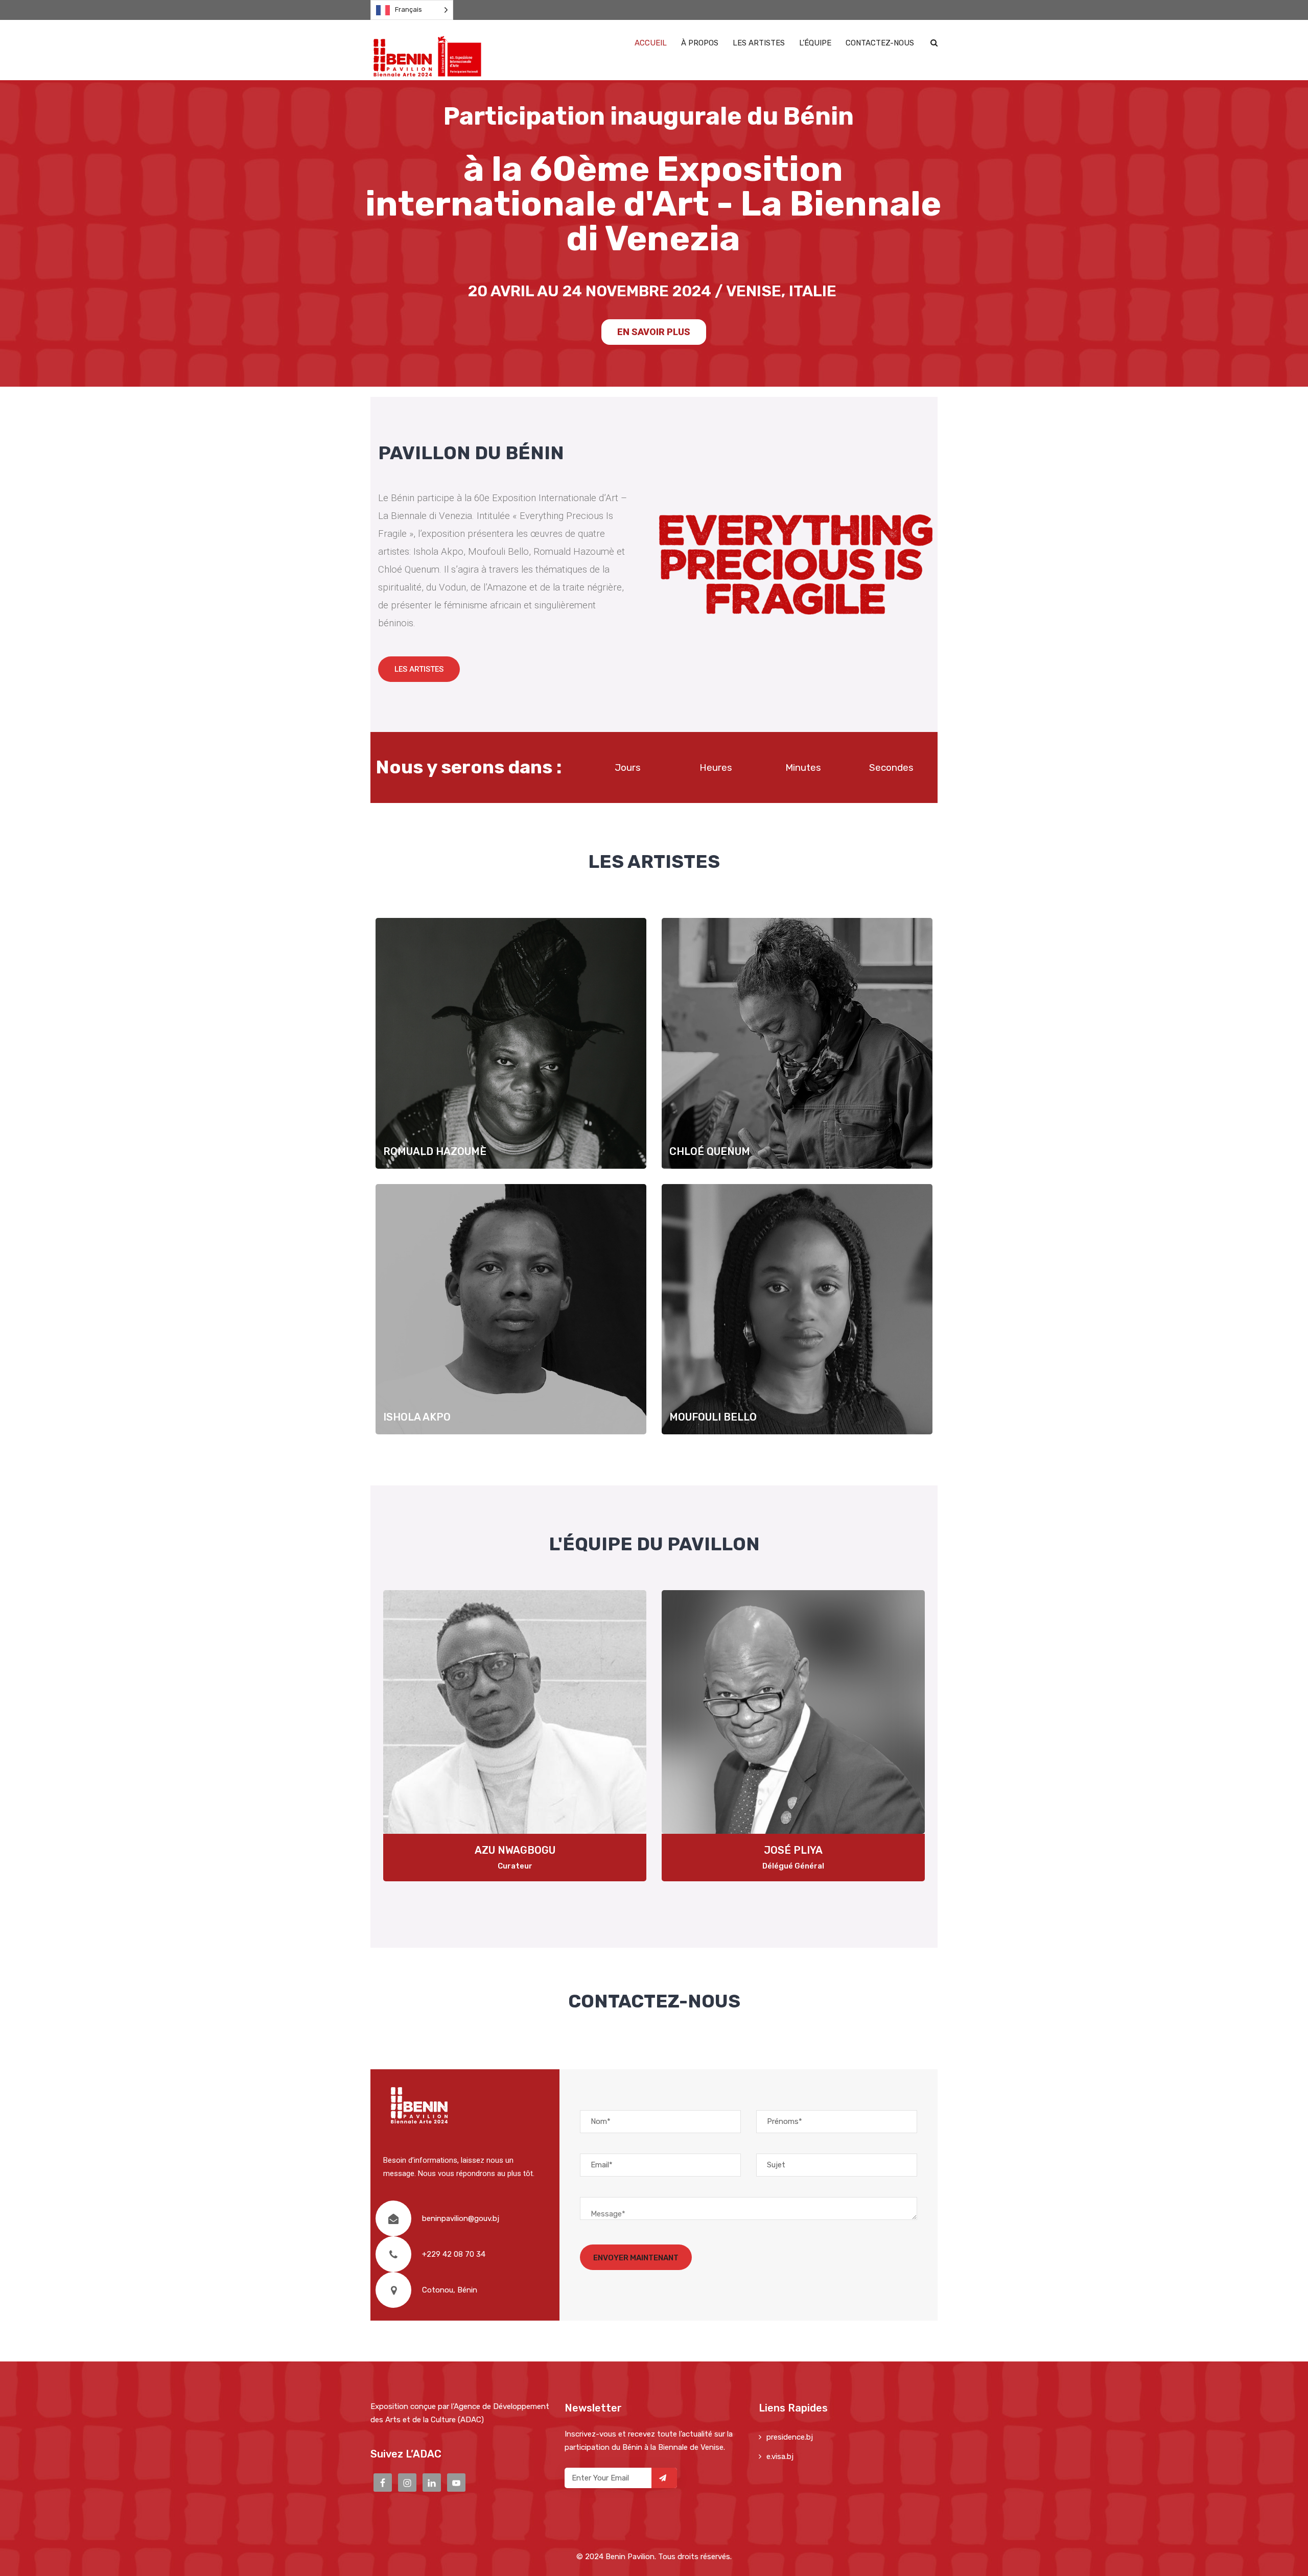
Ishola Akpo (511, 1321)
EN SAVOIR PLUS (654, 332)
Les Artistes (759, 43)
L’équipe (815, 43)
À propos (700, 43)
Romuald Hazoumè (511, 1055)
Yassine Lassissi (793, 1850)
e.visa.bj (780, 2456)
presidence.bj (790, 2437)
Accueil (651, 43)
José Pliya (515, 1850)
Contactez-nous (880, 43)
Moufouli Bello (797, 1321)
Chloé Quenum (797, 1055)
